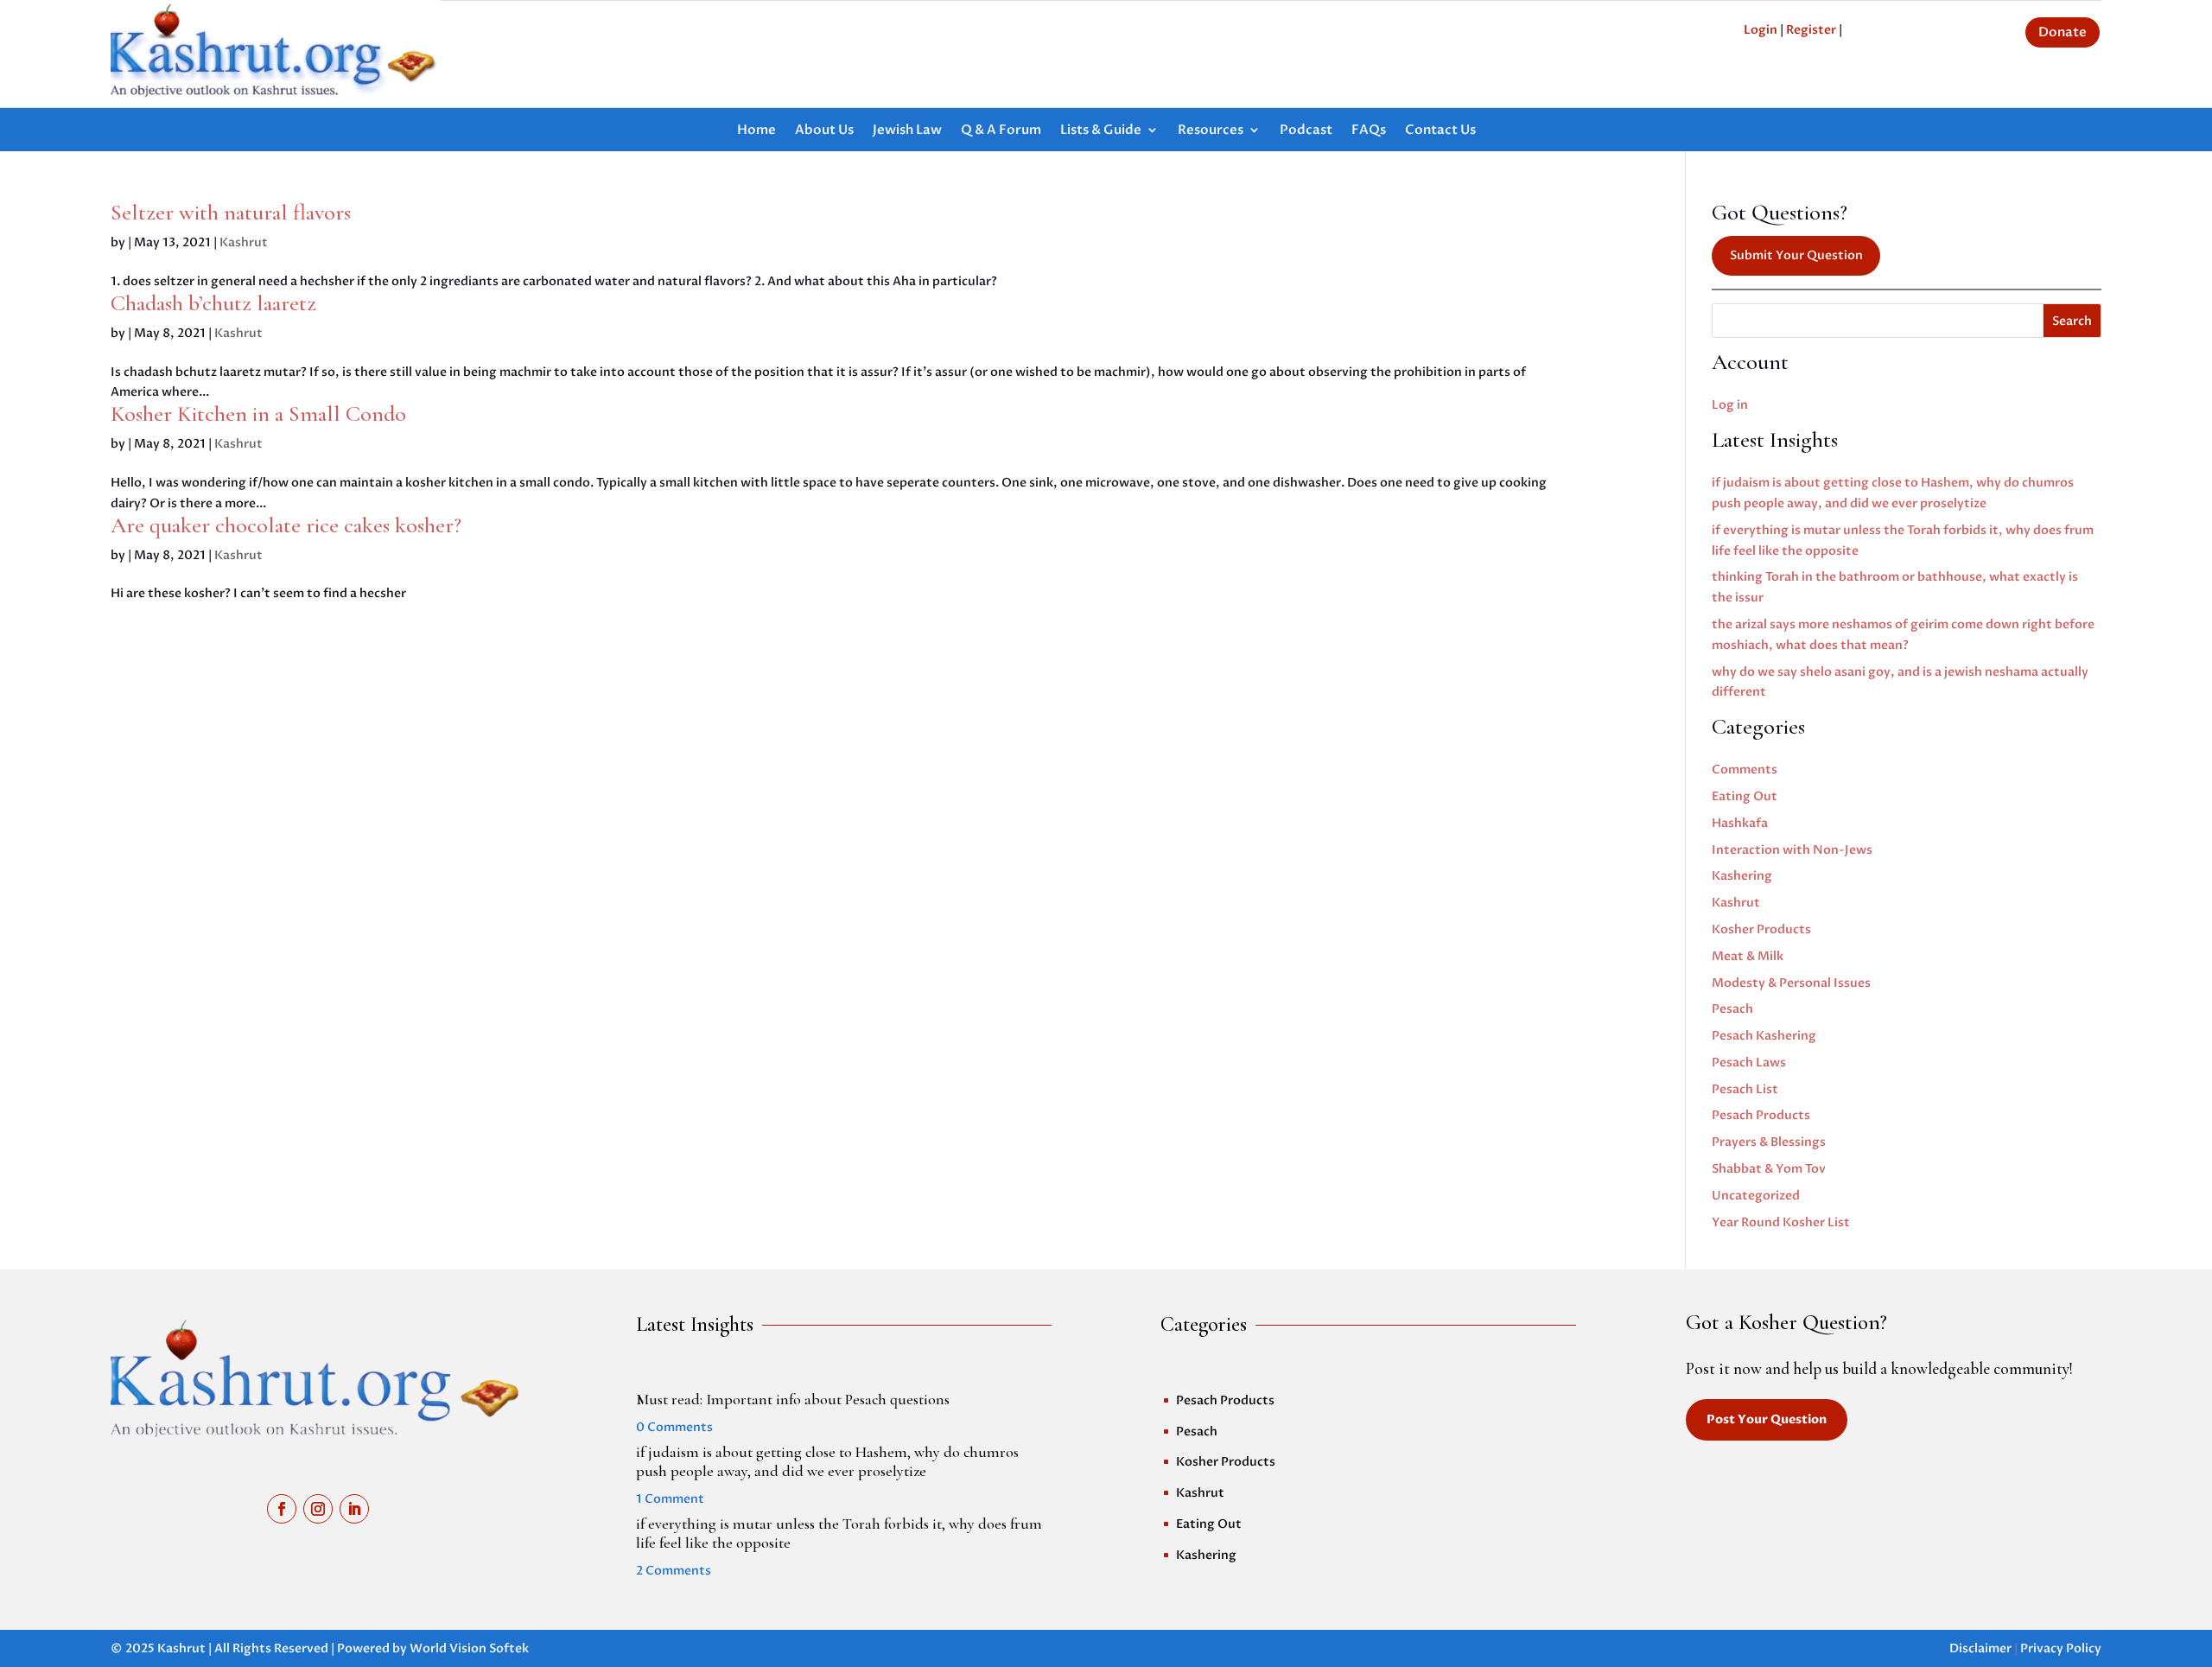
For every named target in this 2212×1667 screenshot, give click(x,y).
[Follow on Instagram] (318, 1509)
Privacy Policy (2061, 1648)
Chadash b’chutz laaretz (213, 303)
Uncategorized (1756, 1196)
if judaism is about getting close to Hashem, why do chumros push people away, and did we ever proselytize (827, 1461)
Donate (2063, 32)
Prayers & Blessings (1769, 1142)
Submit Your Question (1796, 255)
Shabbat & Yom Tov (1769, 1169)
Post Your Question (1767, 1419)
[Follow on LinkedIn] (354, 1509)
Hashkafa (1740, 823)
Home (756, 131)
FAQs (1369, 131)
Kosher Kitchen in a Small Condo (258, 414)
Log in (1730, 405)
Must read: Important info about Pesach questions (793, 1399)
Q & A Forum (1001, 131)
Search (2072, 321)
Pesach (1732, 1009)
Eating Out (1745, 796)
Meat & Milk (1748, 956)
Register (1811, 30)
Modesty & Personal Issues (1791, 983)
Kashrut (244, 242)
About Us (824, 131)
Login (1761, 30)
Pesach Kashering (1764, 1036)
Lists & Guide (1101, 131)
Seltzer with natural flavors (231, 212)
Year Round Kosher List (1781, 1222)
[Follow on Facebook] (282, 1509)
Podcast (1306, 131)
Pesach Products (1761, 1115)
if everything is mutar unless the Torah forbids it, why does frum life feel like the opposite (839, 1533)
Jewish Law (907, 131)
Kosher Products (1761, 929)
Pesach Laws (1749, 1063)
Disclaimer (1980, 1648)
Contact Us (1440, 131)
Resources (1211, 131)
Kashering (1742, 876)
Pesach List (1745, 1089)
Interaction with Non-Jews (1792, 850)
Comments (1745, 770)
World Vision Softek (469, 1648)
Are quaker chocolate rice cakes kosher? (286, 525)
